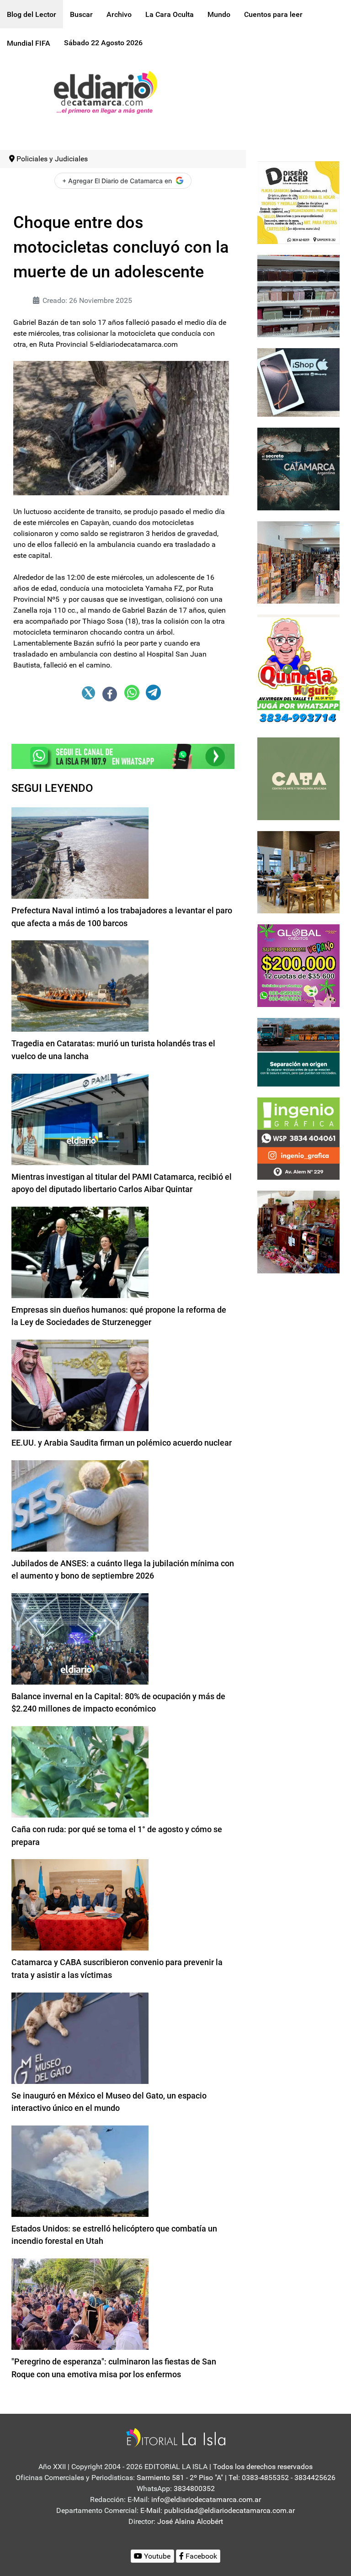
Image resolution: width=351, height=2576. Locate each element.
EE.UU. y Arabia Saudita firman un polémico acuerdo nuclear (122, 1443)
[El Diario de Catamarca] (105, 92)
